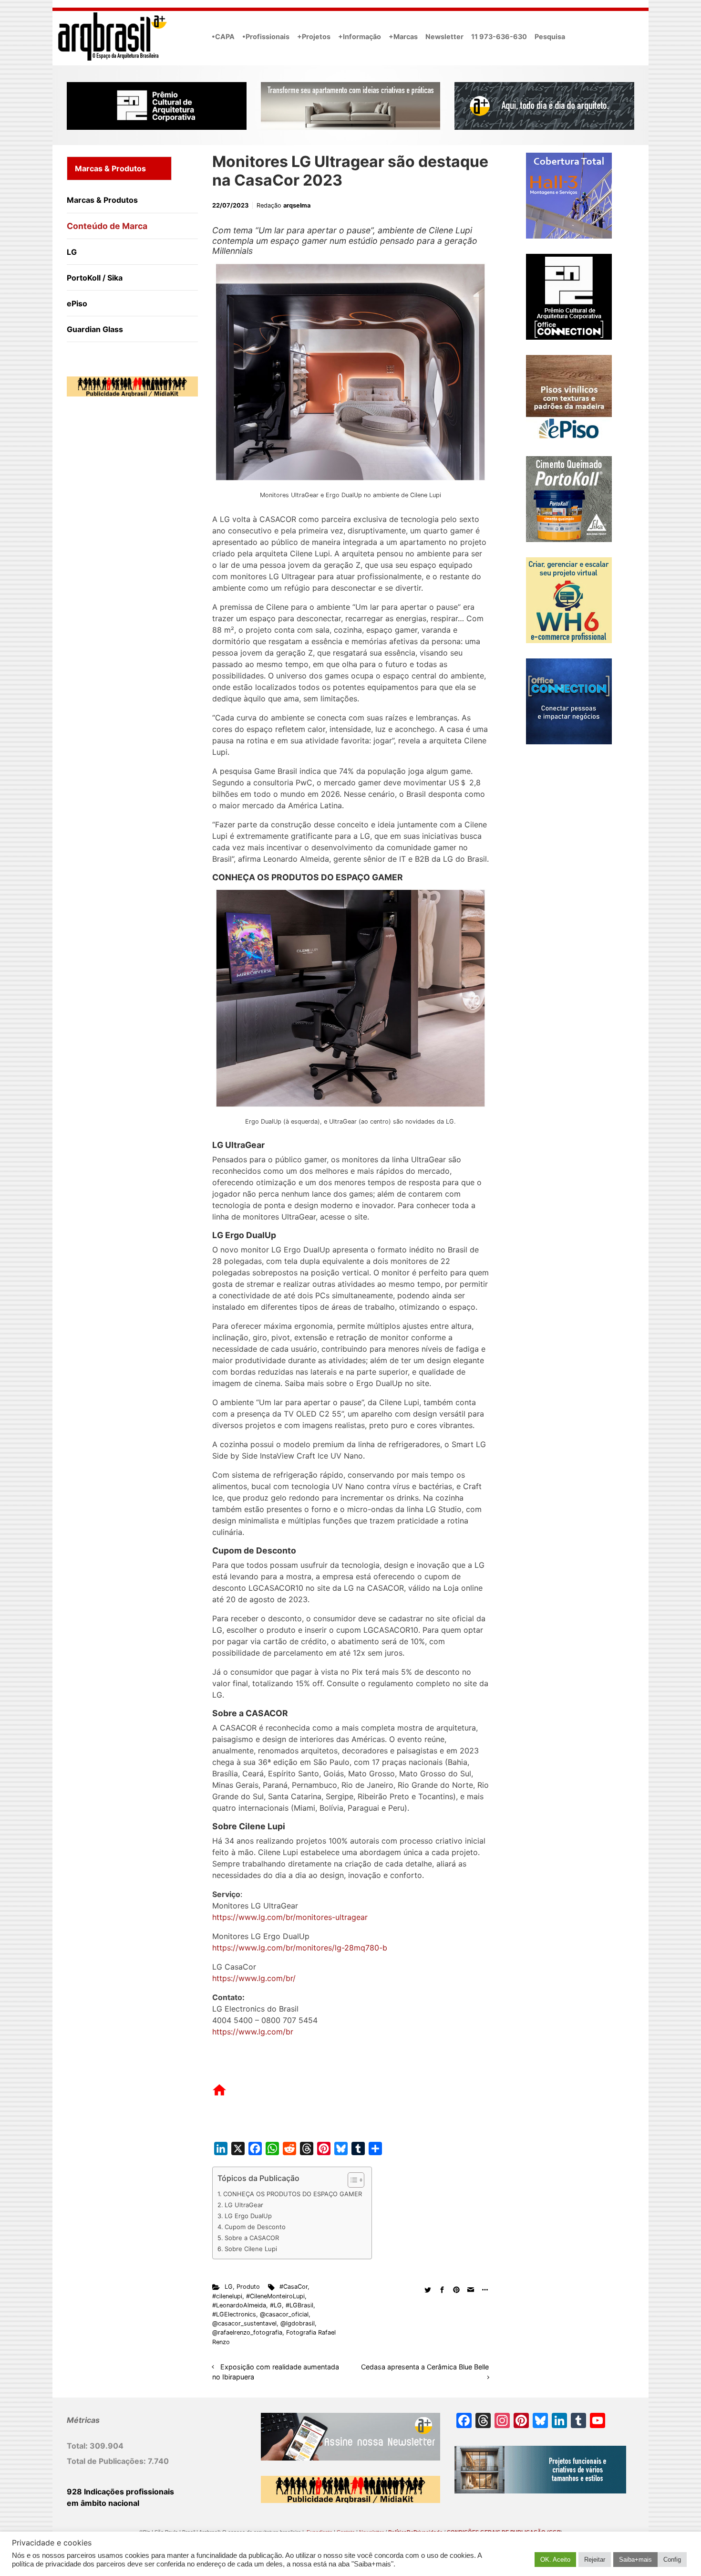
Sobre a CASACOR (252, 2238)
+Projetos (314, 37)
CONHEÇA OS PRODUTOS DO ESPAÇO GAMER (293, 2194)
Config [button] (672, 2560)
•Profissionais (266, 37)
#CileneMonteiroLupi (275, 2296)
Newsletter (444, 37)
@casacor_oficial (284, 2314)
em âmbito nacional (103, 2503)
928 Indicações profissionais (120, 2492)
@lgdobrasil (298, 2323)
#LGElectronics (234, 2314)
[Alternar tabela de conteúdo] (351, 2180)
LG (229, 2287)
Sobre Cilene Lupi (251, 2249)
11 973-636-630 (499, 37)
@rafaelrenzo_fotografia (247, 2332)
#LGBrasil (299, 2305)
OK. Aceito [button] (555, 2560)
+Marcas (403, 37)
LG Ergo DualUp (248, 2216)
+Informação (360, 37)
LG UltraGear (244, 2205)
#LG (276, 2305)
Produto (248, 2287)
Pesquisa (550, 37)
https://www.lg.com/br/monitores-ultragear (290, 1917)
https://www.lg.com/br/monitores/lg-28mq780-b (300, 1948)
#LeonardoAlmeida (239, 2305)
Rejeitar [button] (595, 2560)
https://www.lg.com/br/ (254, 1978)
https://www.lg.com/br (253, 2032)
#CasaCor (294, 2287)
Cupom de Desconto (255, 2227)
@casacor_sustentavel (244, 2323)
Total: (78, 2446)
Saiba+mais (635, 2560)
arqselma (297, 205)
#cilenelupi (227, 2296)
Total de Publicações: (107, 2461)
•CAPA (223, 37)
